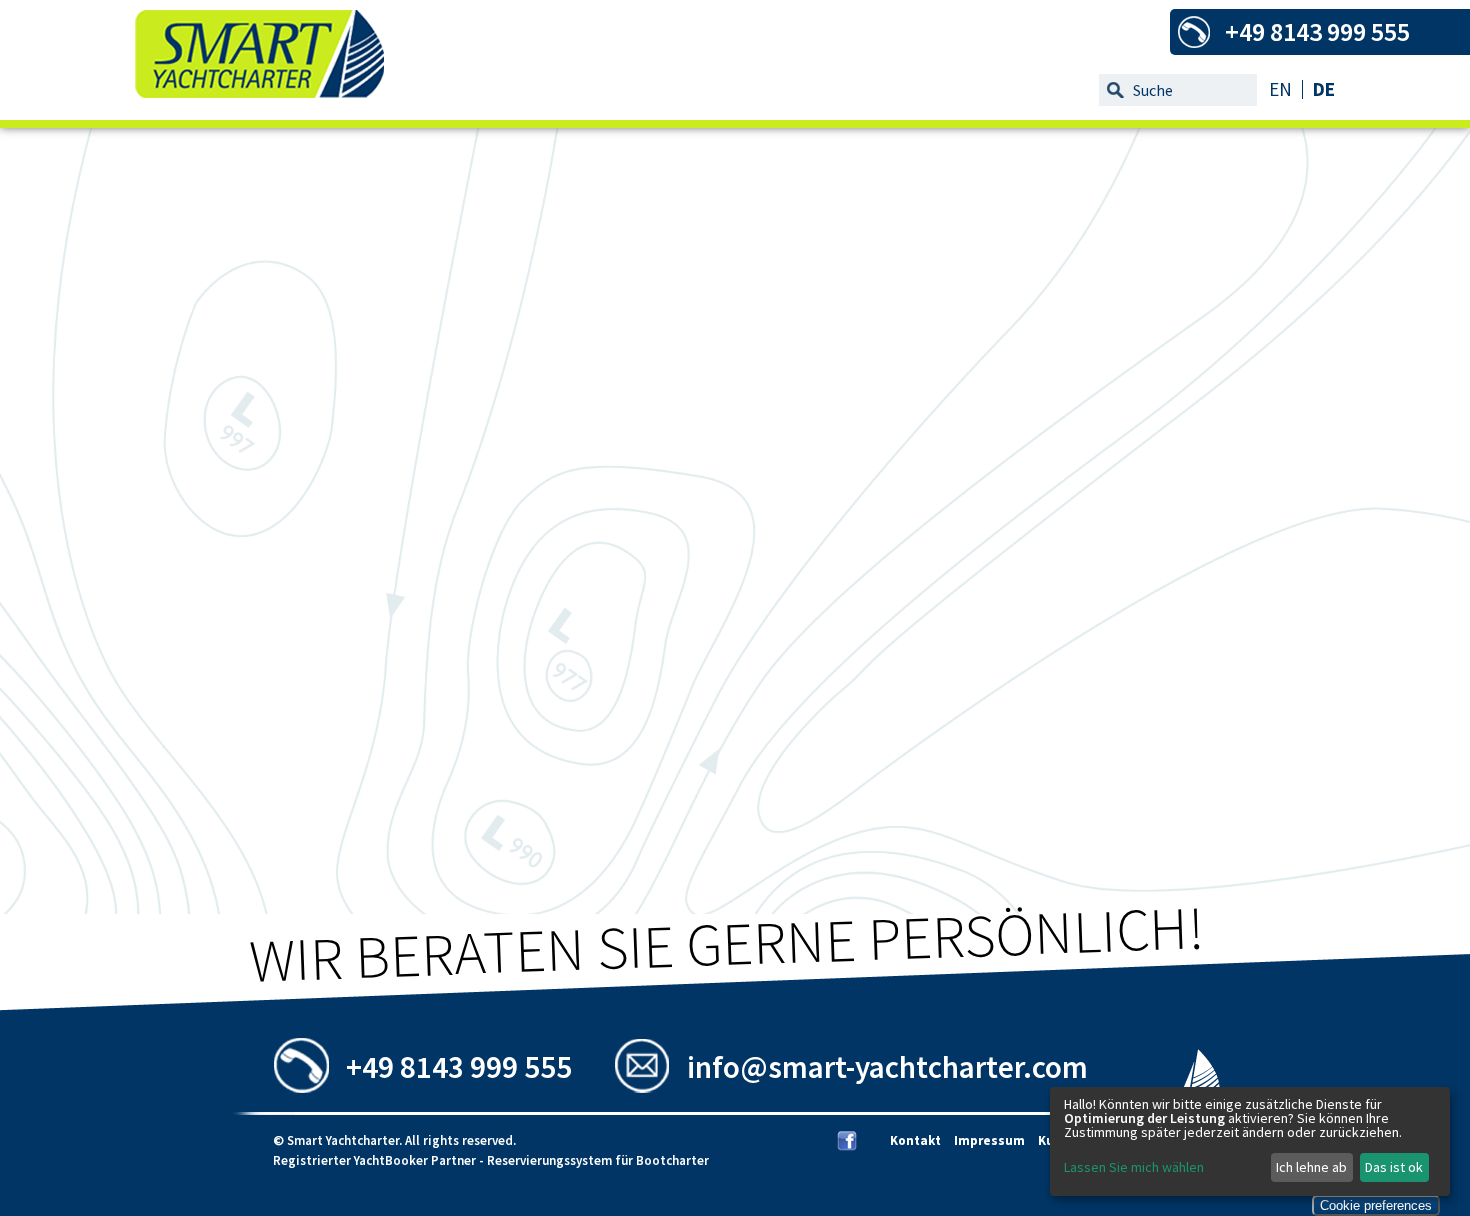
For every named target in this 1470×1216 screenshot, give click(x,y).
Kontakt (915, 1140)
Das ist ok (1394, 1167)
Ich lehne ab (1311, 1167)
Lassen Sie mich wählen (1134, 1167)
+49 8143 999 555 (459, 1066)
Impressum (989, 1140)
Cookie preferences (1376, 1205)
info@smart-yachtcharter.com (887, 1066)
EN (1280, 89)
